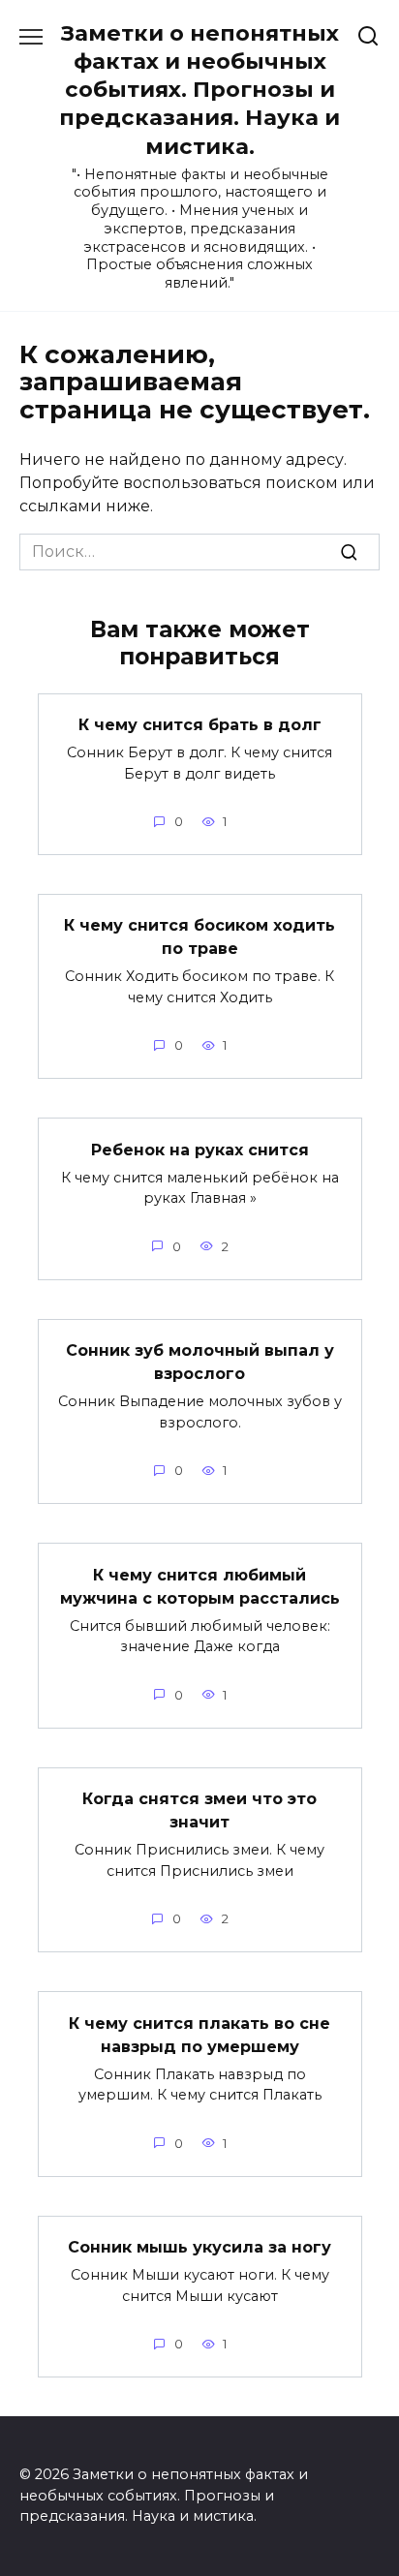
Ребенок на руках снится (200, 1149)
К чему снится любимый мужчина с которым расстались (200, 1586)
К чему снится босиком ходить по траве (199, 937)
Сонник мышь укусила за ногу (199, 2247)
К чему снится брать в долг (200, 725)
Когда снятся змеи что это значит (199, 1810)
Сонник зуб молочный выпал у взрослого (200, 1362)
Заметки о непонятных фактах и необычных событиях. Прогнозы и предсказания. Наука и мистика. (199, 90)
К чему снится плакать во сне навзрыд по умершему (199, 2034)
